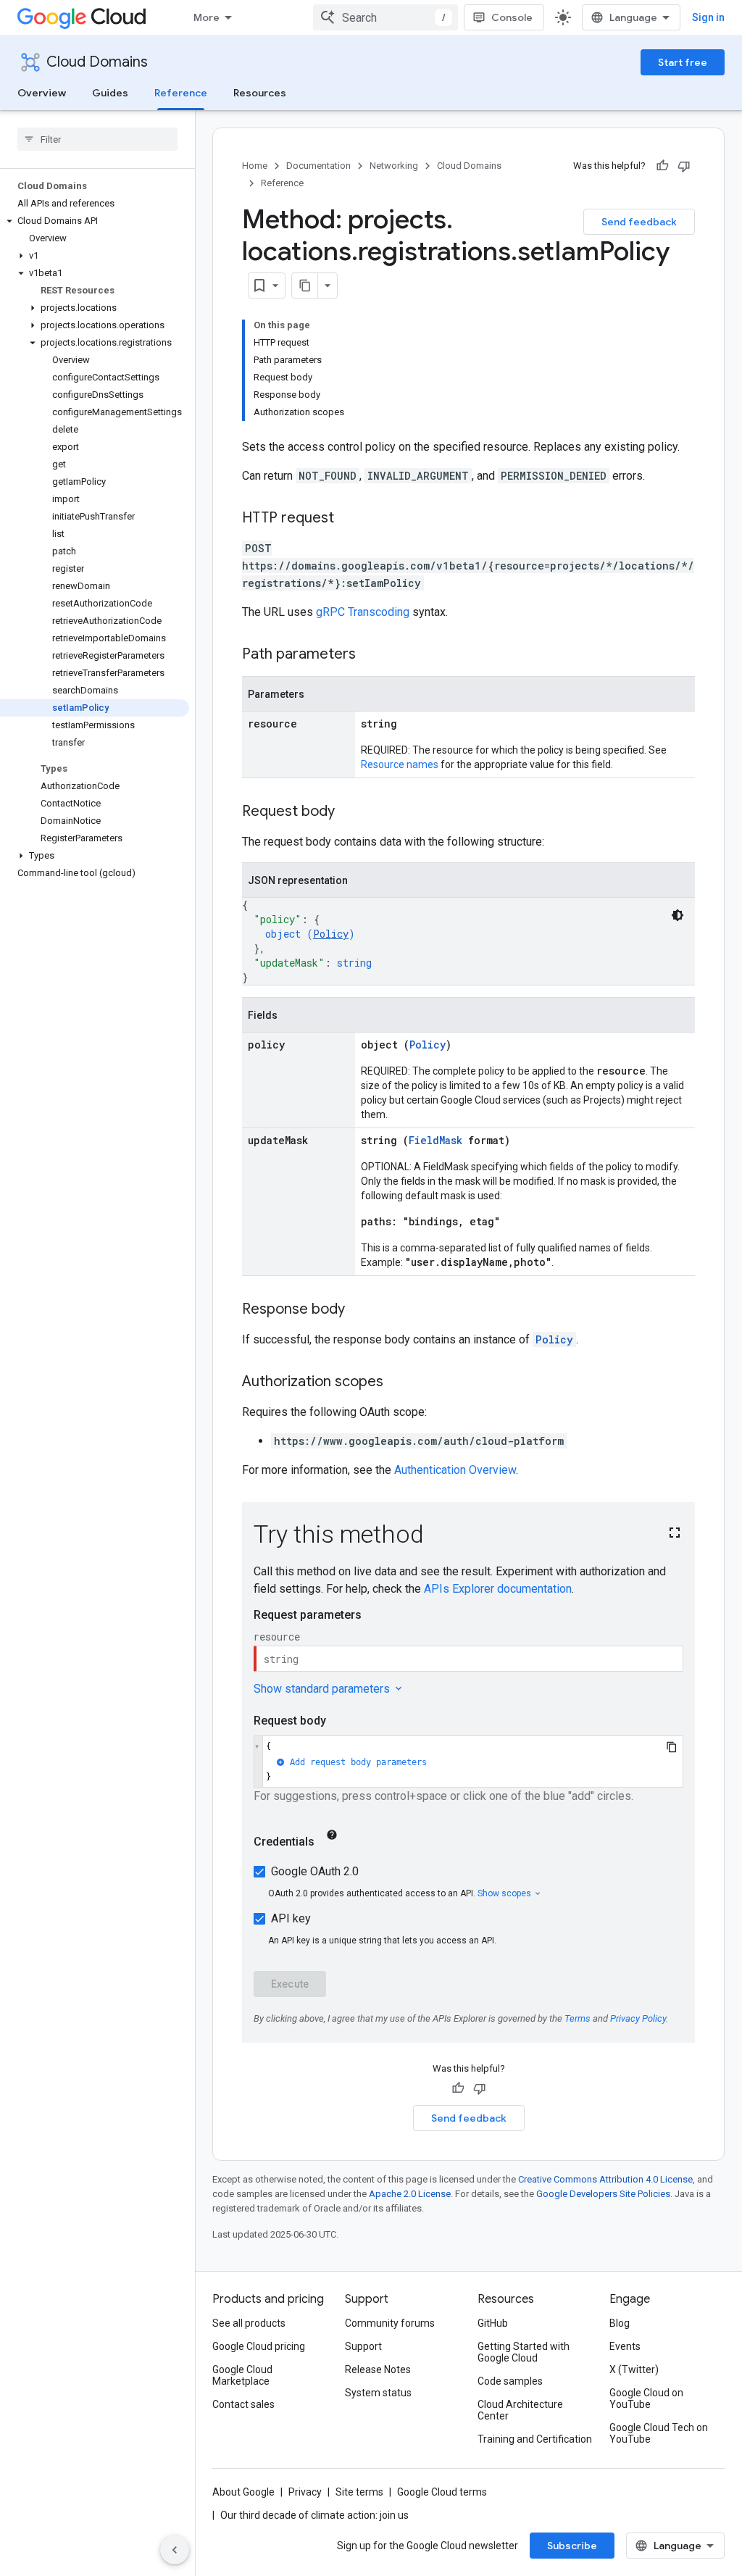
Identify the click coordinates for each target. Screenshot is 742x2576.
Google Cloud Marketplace (242, 2375)
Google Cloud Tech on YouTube (659, 2433)
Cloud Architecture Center (520, 2410)
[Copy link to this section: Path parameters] (370, 655)
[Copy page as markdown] (305, 285)
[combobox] (385, 17)
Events (625, 2346)
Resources (260, 93)
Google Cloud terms (442, 2492)
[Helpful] (662, 166)
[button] (95, 221)
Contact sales (243, 2404)
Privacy (305, 2492)
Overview (42, 93)
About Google (243, 2492)
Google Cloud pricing (259, 2346)
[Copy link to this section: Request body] (349, 812)
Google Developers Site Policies (603, 2194)
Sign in (708, 17)
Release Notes (378, 2369)
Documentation (318, 166)
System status (378, 2393)
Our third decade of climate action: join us (314, 2515)
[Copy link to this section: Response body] (359, 1310)
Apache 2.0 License (410, 2194)
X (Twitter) (634, 2369)
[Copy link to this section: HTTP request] (349, 519)
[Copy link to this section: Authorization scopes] (398, 1383)
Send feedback (639, 222)
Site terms (359, 2492)
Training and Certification (535, 2439)
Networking (394, 166)
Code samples (510, 2381)
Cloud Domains (97, 62)
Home (255, 166)
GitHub (493, 2323)
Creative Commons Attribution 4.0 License (605, 2179)
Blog (620, 2323)
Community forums (390, 2323)
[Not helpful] (684, 166)
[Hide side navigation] (175, 2550)
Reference (181, 93)
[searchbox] (97, 139)
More (207, 17)
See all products (249, 2323)
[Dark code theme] (678, 915)
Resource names (400, 764)
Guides (110, 93)
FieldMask (435, 1140)
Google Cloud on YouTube (646, 2398)
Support (363, 2346)
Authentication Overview (455, 1470)
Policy (331, 934)
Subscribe (572, 2546)
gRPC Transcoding (363, 612)
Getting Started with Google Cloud (524, 2352)
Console (512, 17)
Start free (683, 62)
